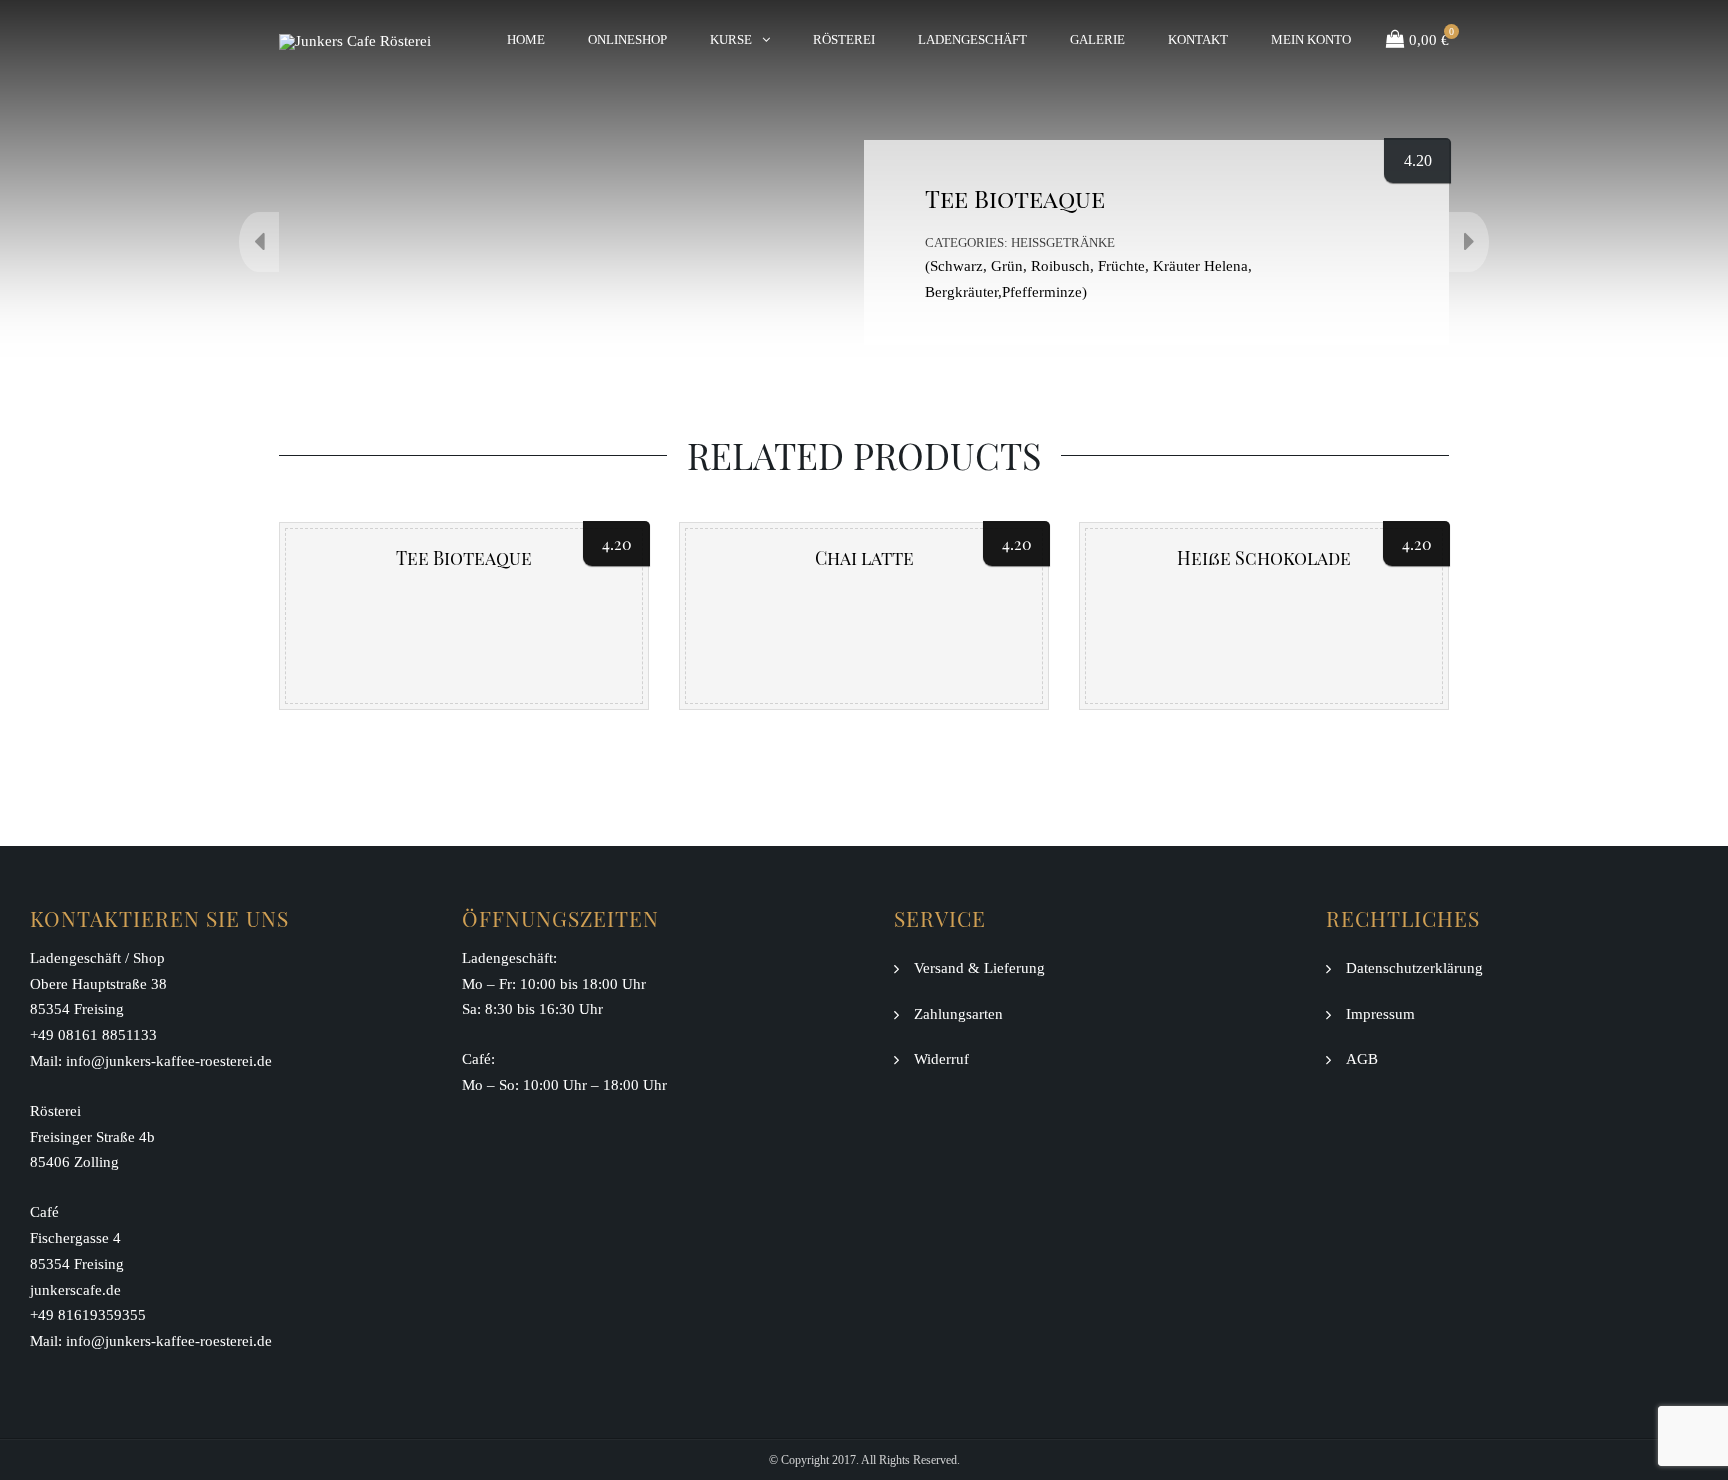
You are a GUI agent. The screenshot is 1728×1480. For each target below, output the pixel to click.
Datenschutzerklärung (1414, 968)
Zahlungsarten (958, 1014)
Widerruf (941, 1059)
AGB (1362, 1059)
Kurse (731, 39)
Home (526, 39)
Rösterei (844, 39)
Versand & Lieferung (979, 968)
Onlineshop (627, 39)
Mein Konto (1311, 39)
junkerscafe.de (75, 1290)
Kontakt (1198, 39)
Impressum (1380, 1014)
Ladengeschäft (972, 39)
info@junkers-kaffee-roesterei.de (169, 1061)
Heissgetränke (1063, 242)
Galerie (1097, 39)
